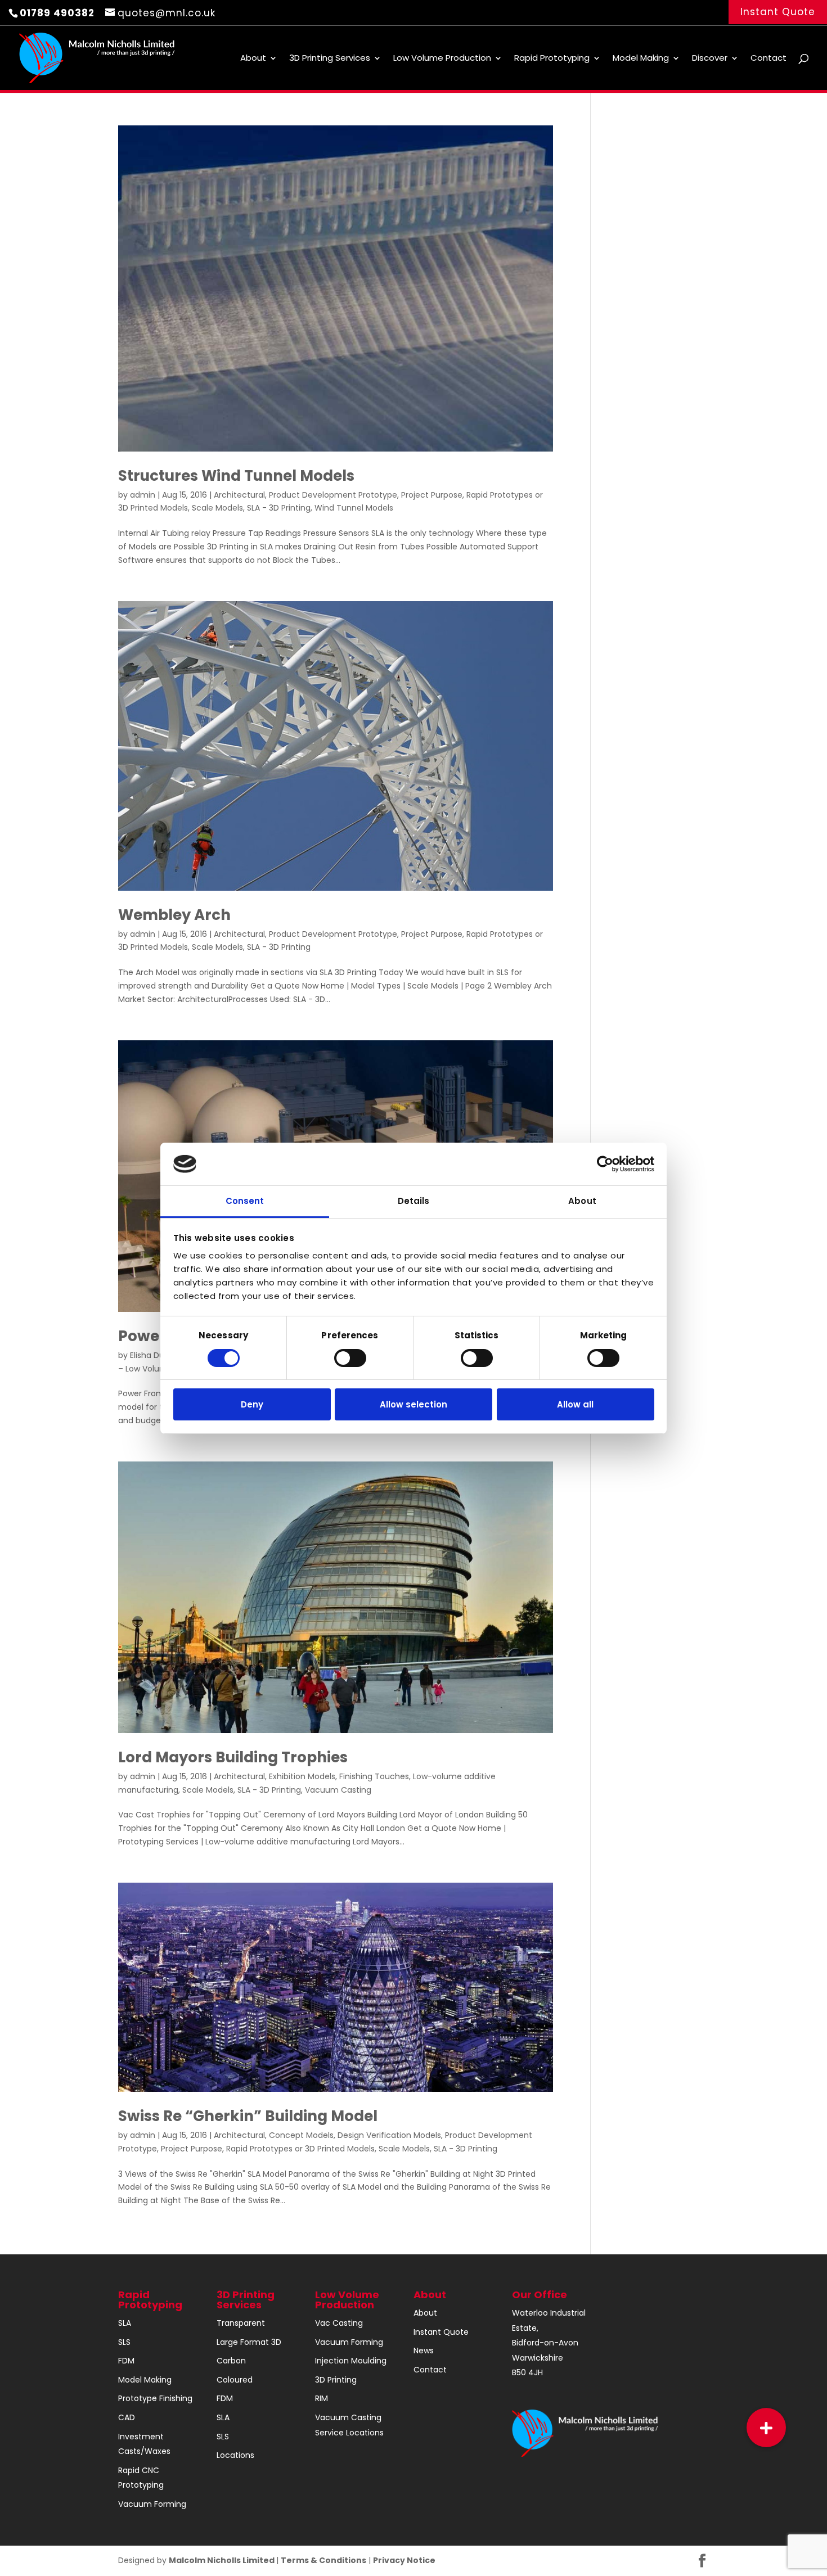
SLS (124, 2342)
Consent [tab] (245, 1201)
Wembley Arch (174, 915)
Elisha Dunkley (157, 1355)
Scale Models (217, 508)
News (424, 2351)
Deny (252, 1404)
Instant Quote (778, 12)
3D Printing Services (330, 59)
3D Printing (336, 2380)
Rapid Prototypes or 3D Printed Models (300, 2149)
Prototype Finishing (155, 2398)
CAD (127, 2417)
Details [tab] (414, 1201)
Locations (235, 2455)
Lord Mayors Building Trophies (233, 1757)
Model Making (641, 59)
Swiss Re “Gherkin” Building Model (248, 2116)
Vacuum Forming (152, 2504)
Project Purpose (432, 495)
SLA (125, 2323)
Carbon (231, 2361)
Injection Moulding (351, 2361)
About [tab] (582, 1201)
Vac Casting (339, 2323)
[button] (766, 2428)
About (253, 59)
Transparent (241, 2323)
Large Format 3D (249, 2342)
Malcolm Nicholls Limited (223, 2560)
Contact (768, 59)
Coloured (235, 2380)
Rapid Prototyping (552, 59)
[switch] (350, 1358)
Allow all (575, 1404)
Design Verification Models (389, 2135)
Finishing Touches (374, 1776)
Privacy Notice (404, 2560)
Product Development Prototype (333, 495)
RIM (322, 2398)
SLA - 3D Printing (279, 508)
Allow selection (414, 1404)
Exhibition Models (302, 1776)
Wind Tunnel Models (354, 508)
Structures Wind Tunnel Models (236, 476)
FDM (126, 2361)
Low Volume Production (442, 59)
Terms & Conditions (323, 2560)
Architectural (239, 495)
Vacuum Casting (338, 1790)
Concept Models (301, 2135)
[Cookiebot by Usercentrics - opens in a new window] (605, 1164)
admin (143, 495)
